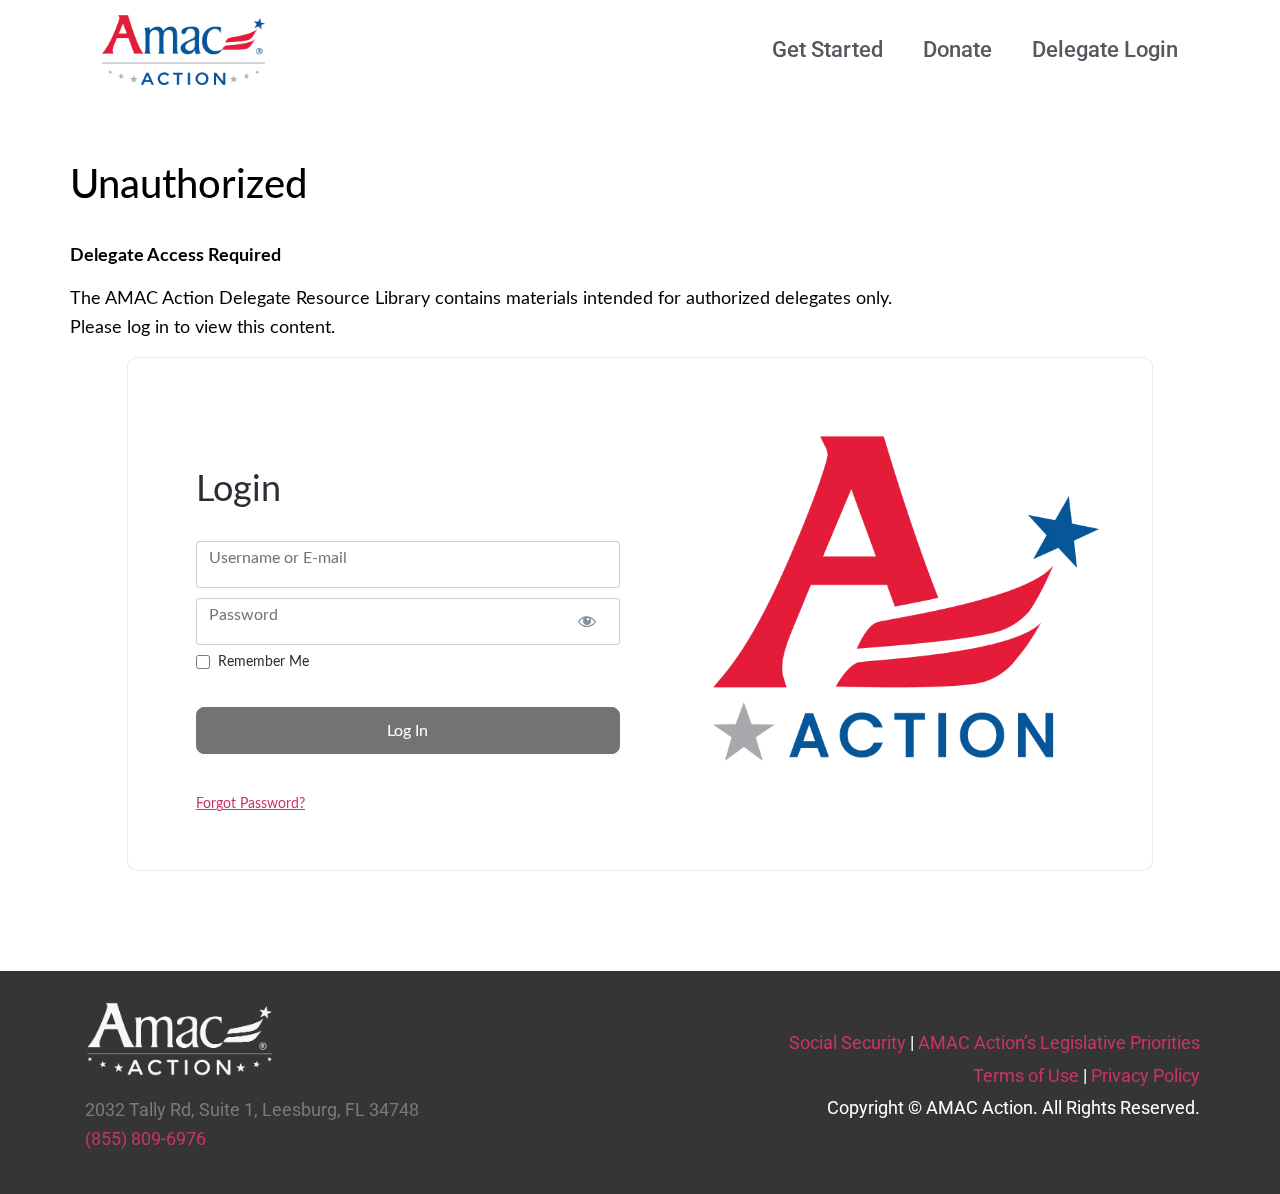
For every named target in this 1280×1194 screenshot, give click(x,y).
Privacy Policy (1145, 1075)
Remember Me (263, 662)
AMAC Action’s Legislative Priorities (1059, 1042)
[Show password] (587, 621)
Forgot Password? (250, 804)
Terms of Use (1026, 1075)
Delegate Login (1105, 49)
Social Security (847, 1042)
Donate (957, 49)
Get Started (827, 49)
